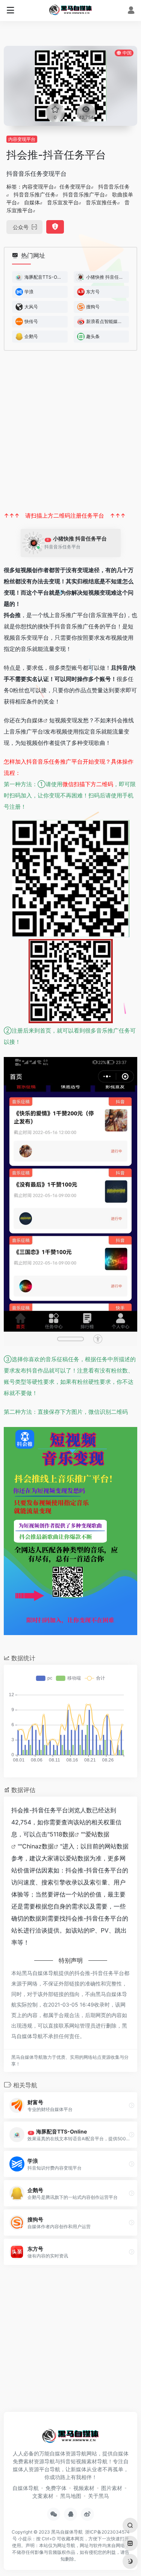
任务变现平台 (75, 186)
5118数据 (62, 1834)
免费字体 (56, 2488)
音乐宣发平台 (63, 202)
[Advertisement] (70, 431)
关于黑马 (99, 2496)
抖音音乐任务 (114, 186)
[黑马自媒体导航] (70, 9)
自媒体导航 (26, 2488)
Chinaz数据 (38, 1846)
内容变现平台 (22, 139)
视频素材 (84, 2488)
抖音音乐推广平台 (84, 194)
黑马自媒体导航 (67, 2532)
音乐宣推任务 (102, 202)
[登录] (131, 11)
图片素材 (112, 2488)
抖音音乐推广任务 (35, 194)
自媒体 (32, 202)
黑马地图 (71, 2496)
